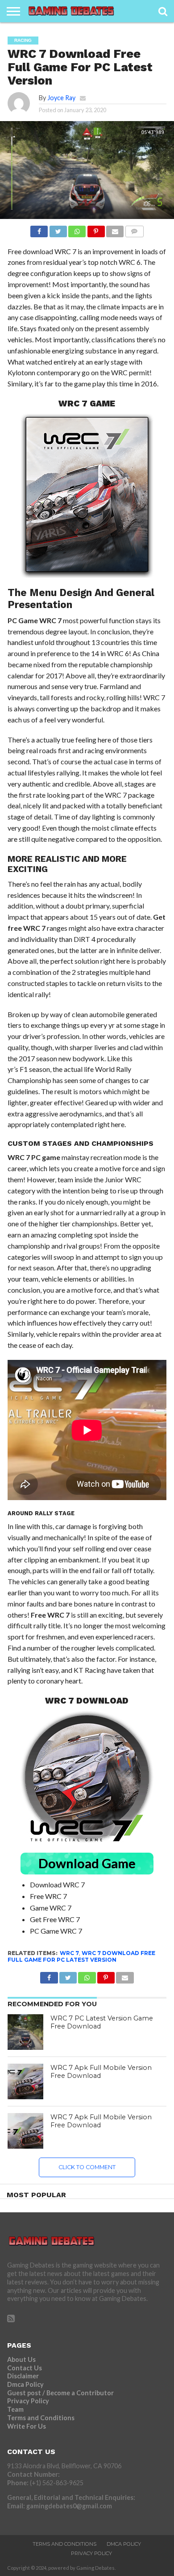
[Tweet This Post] (58, 229)
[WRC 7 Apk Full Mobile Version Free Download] (25, 2081)
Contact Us (25, 2368)
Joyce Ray (61, 98)
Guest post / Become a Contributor (60, 2393)
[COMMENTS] (134, 229)
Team (15, 2409)
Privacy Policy (28, 2401)
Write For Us (27, 2426)
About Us (21, 2359)
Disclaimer (23, 2376)
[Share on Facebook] (39, 229)
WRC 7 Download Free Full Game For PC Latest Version (81, 1956)
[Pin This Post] (96, 229)
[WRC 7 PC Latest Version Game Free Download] (25, 2032)
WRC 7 (69, 1953)
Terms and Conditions (41, 2418)
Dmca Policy (25, 2384)
